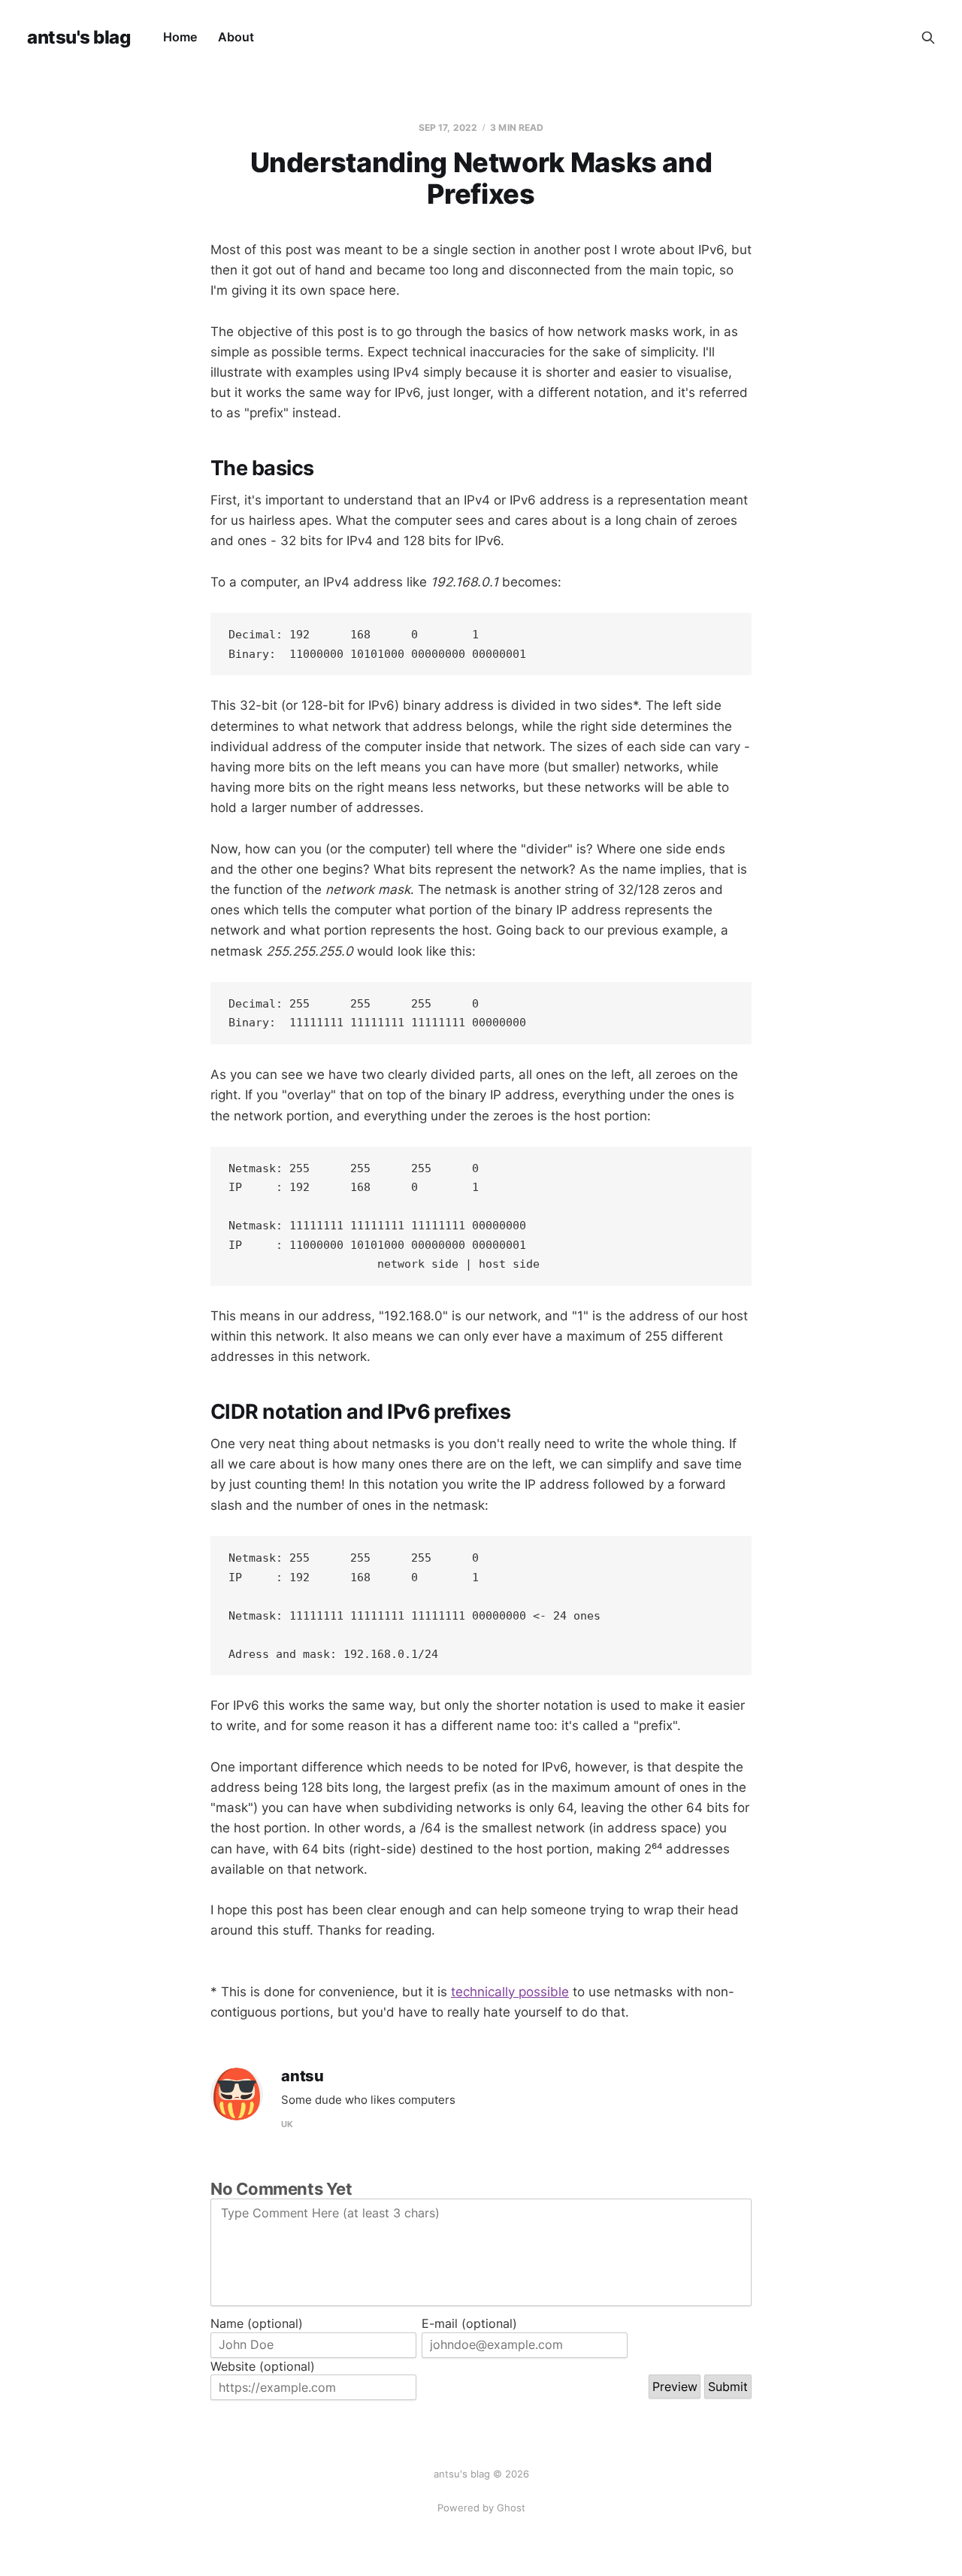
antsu (303, 2076)
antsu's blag (79, 38)
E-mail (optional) (469, 2323)
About (236, 37)
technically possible (510, 1992)
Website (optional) (263, 2366)
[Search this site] (928, 38)
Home (180, 37)
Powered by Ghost (481, 2508)
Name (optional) (257, 2323)
